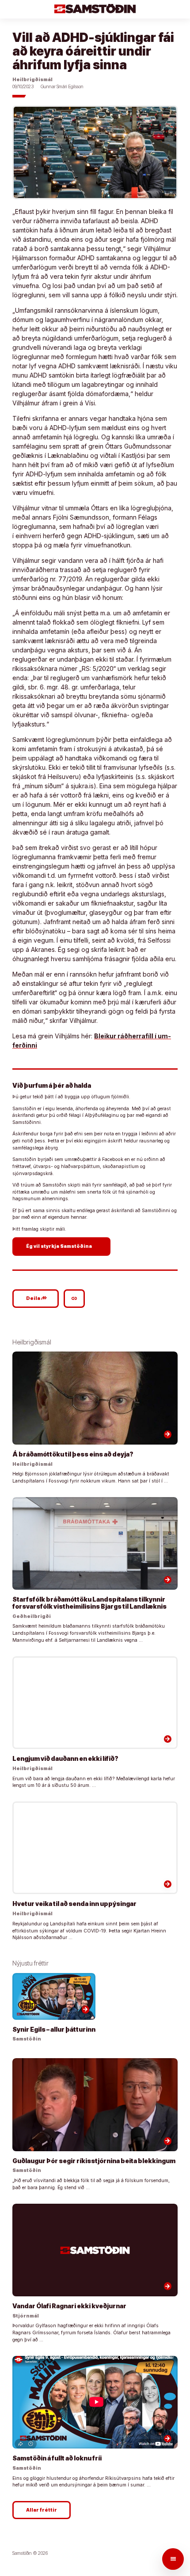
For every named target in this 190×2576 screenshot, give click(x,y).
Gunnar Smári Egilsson (62, 87)
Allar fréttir (42, 2510)
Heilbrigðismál (32, 80)
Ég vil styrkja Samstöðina (63, 1246)
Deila (37, 1298)
